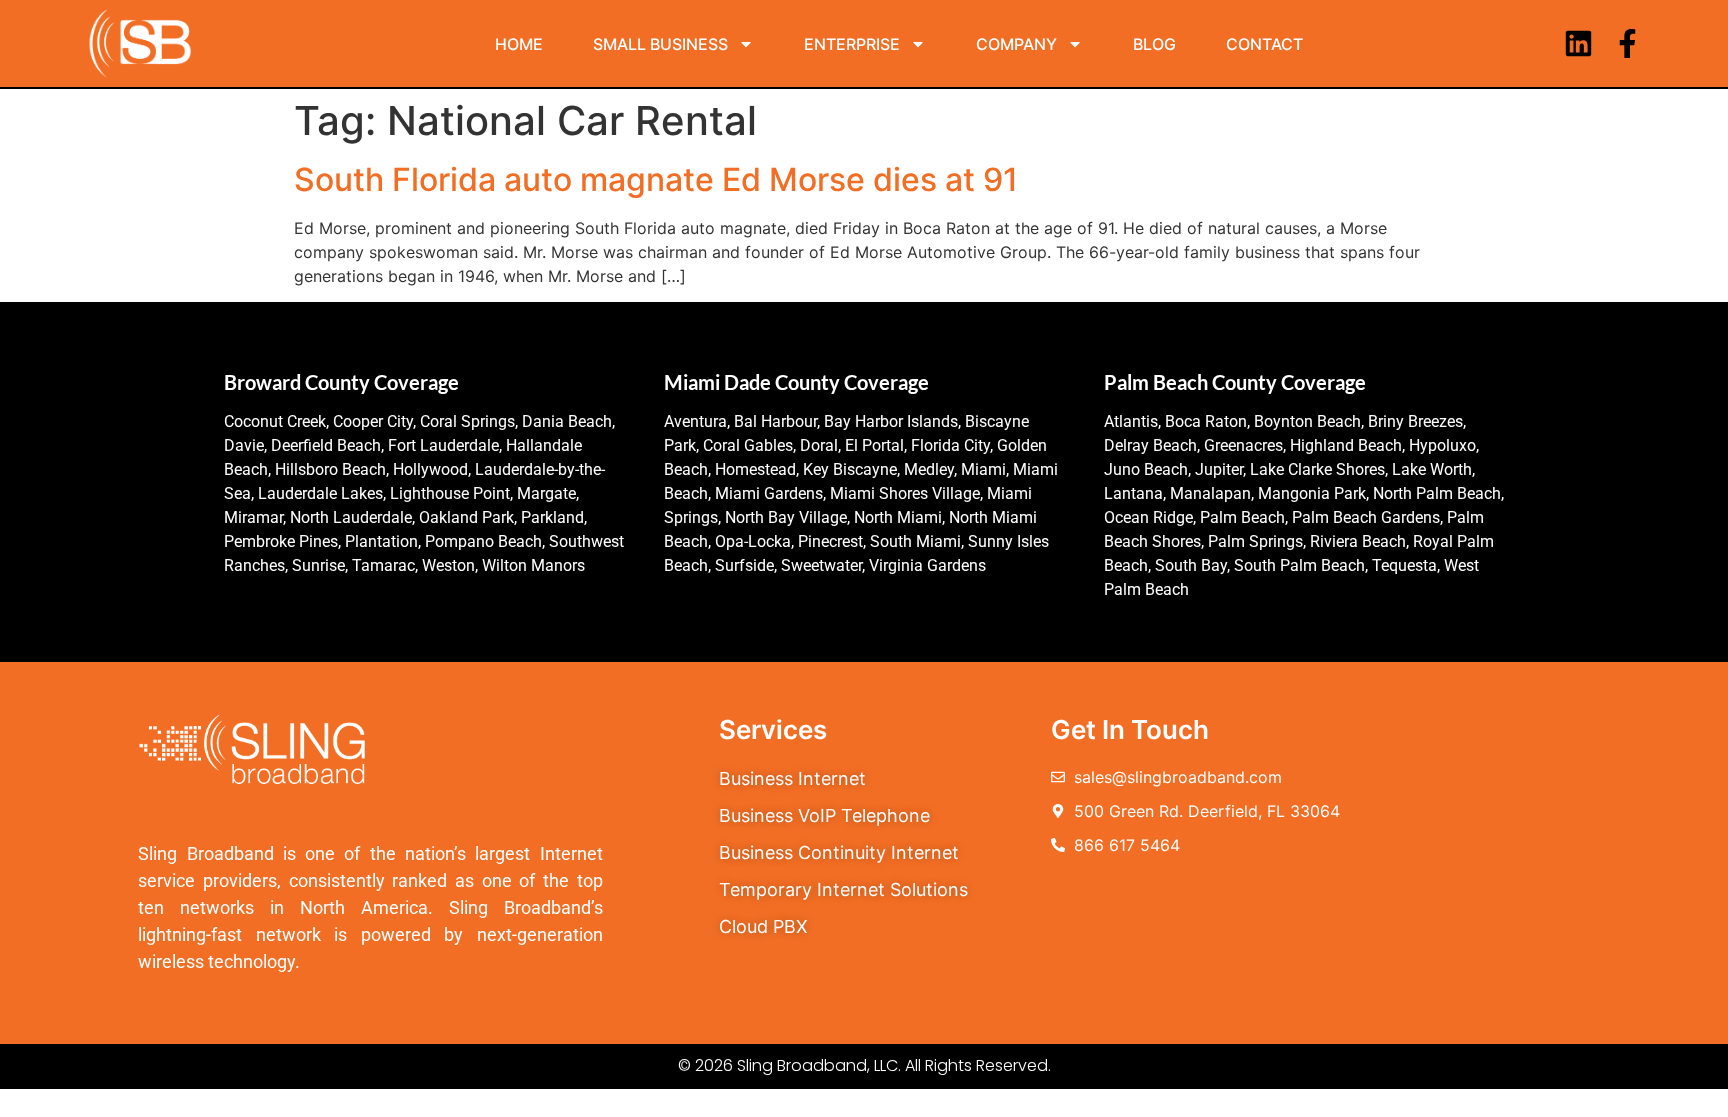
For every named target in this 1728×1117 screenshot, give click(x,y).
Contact (1264, 44)
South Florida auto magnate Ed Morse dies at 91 (656, 179)
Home (519, 44)
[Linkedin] (1578, 43)
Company (1016, 44)
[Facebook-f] (1627, 43)
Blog (1154, 44)
